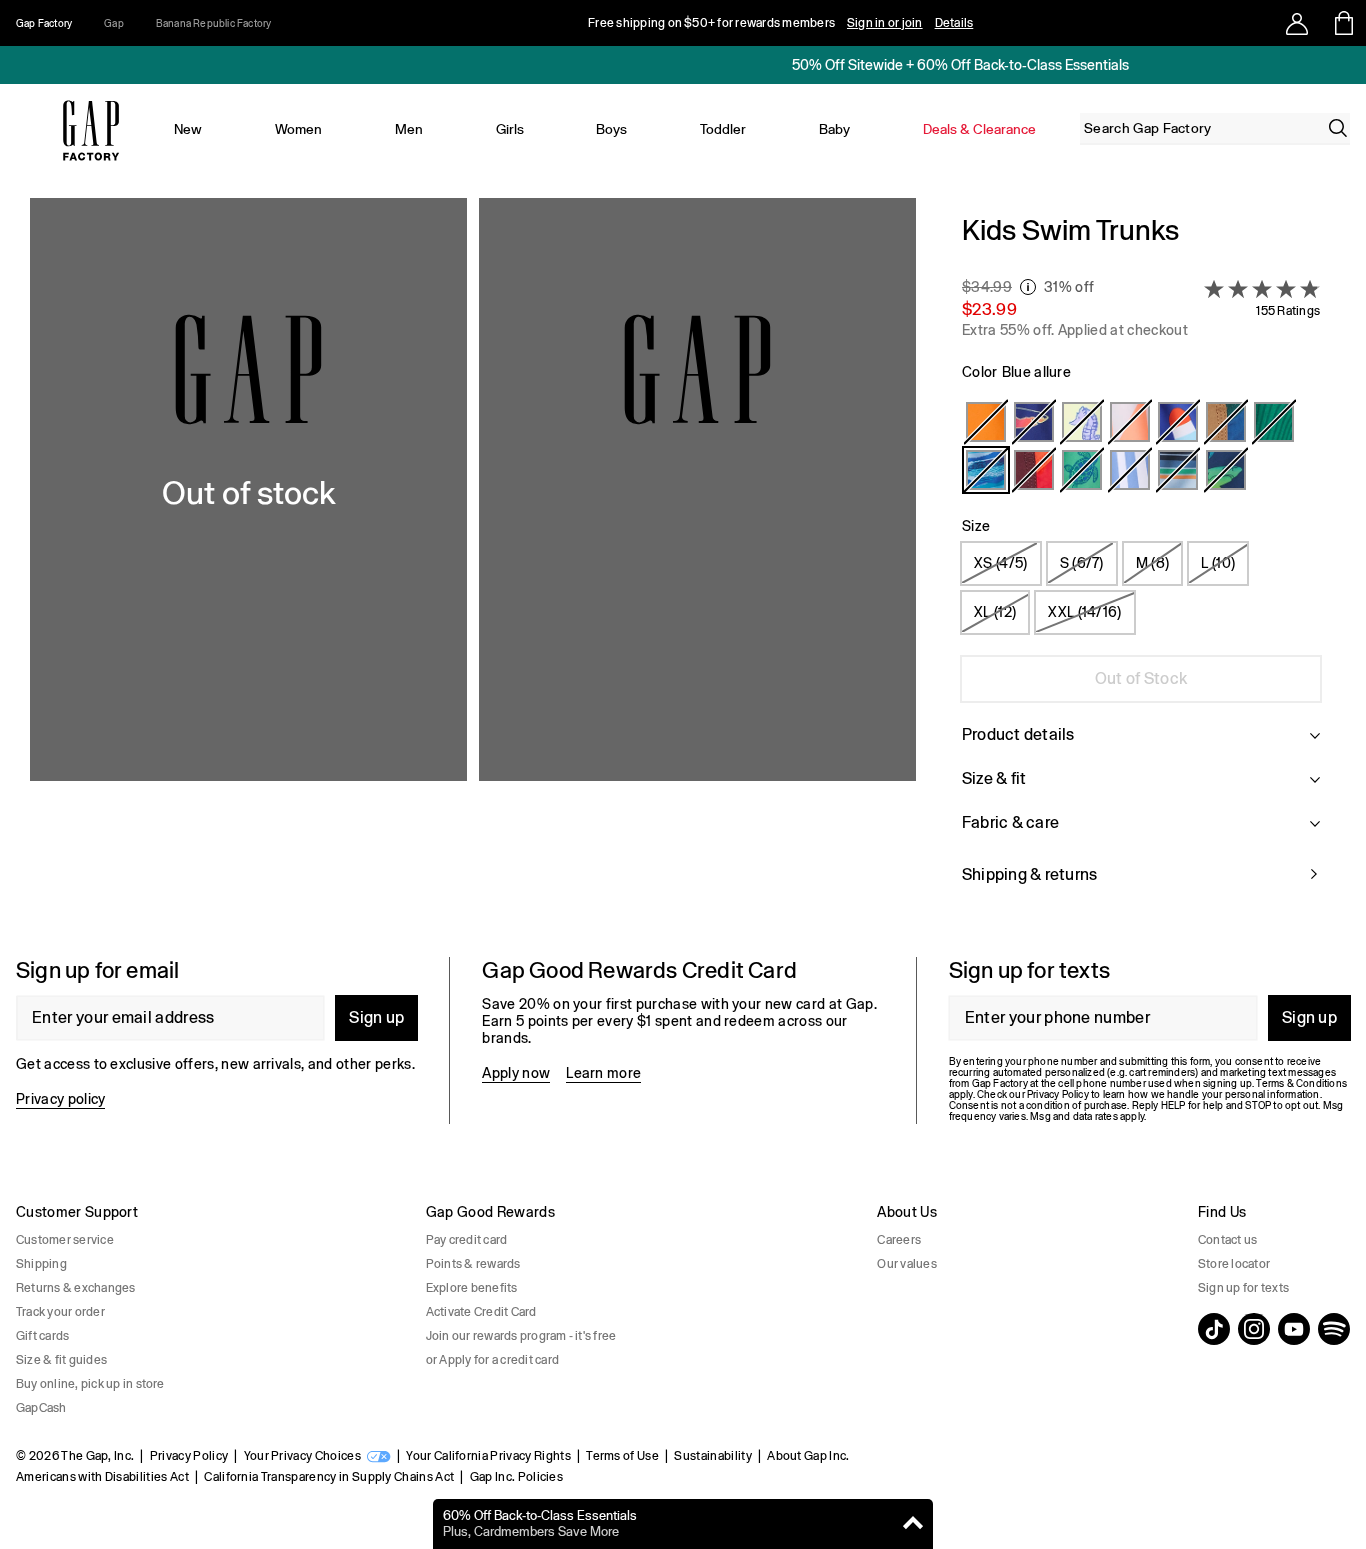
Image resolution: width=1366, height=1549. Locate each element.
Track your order (60, 1312)
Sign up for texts (1243, 1288)
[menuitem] (188, 129)
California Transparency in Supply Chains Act (329, 1477)
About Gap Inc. (808, 1456)
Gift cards (42, 1336)
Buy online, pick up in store (90, 1384)
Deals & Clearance (979, 129)
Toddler (723, 129)
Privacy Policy (189, 1456)
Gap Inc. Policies (516, 1477)
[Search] (1338, 128)
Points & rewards (473, 1264)
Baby (834, 129)
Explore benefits (472, 1288)
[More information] (1028, 287)
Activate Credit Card (481, 1312)
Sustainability (712, 1456)
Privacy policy (60, 1099)
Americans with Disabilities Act (102, 1477)
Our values (906, 1264)
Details (954, 23)
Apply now (516, 1073)
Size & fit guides (61, 1360)
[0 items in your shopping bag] (1342, 23)
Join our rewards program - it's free (521, 1336)
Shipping (41, 1264)
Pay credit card (467, 1240)
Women (298, 129)
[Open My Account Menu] (1297, 23)
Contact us (1227, 1240)
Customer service (65, 1240)
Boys (611, 129)
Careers (899, 1240)
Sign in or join (885, 23)
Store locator (1234, 1264)
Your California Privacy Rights (488, 1456)
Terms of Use (622, 1456)
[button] (473, 561)
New (188, 129)
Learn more (603, 1073)
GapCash (41, 1408)
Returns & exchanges (76, 1288)
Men (409, 129)
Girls (510, 129)
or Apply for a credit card (492, 1360)
